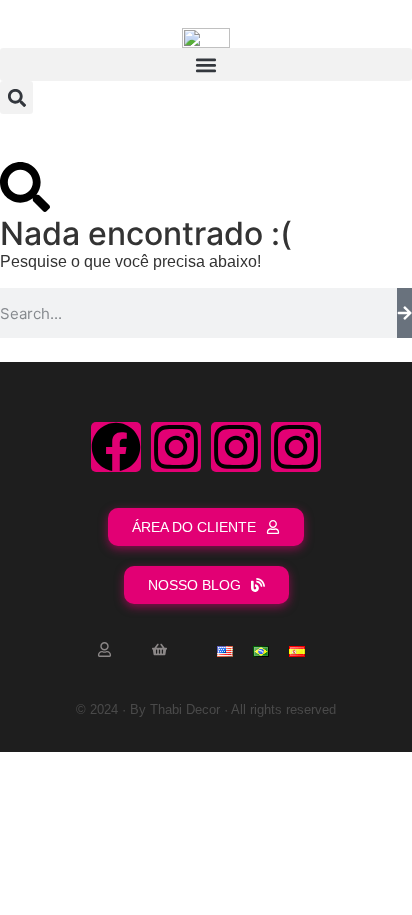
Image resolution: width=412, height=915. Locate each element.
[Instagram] (176, 447)
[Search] (404, 313)
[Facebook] (116, 447)
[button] (206, 64)
